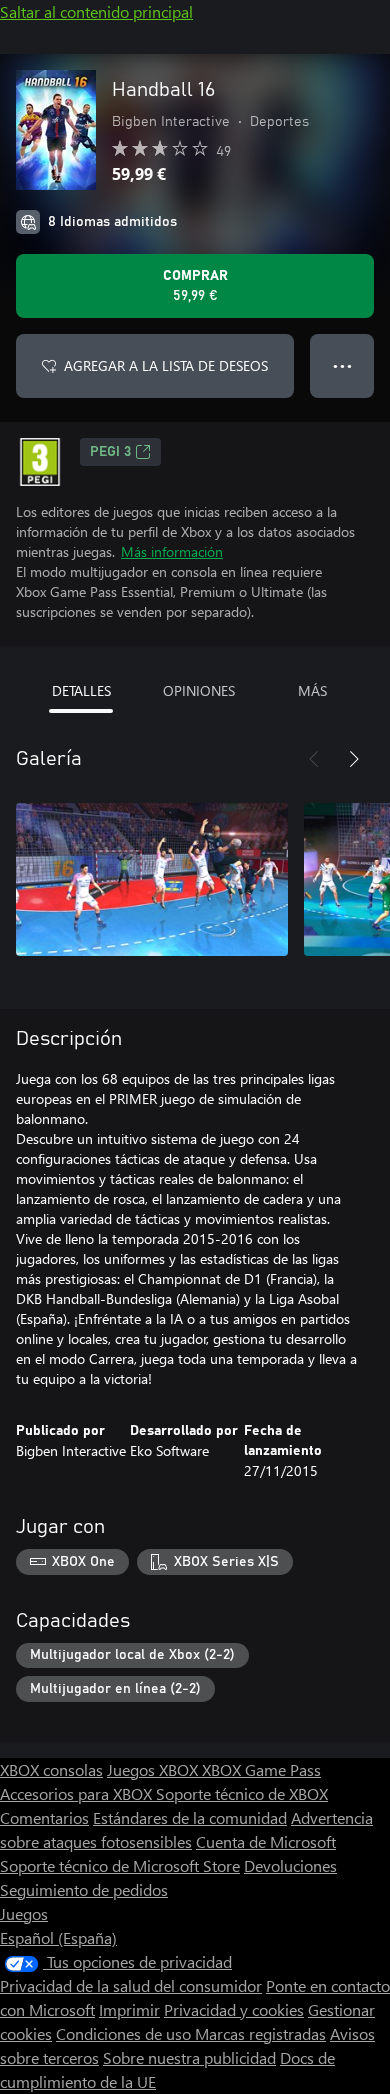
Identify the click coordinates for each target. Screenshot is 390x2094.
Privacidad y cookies (234, 2009)
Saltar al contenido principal (96, 11)
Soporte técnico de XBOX (242, 1793)
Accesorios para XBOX (78, 1793)
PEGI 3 (110, 452)
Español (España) (58, 1937)
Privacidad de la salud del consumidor (131, 1985)
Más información (172, 551)
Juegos (24, 1913)
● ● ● (342, 365)
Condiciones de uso (125, 2033)
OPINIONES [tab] (199, 690)
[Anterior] (314, 759)
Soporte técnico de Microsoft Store (120, 1865)
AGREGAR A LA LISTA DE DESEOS (166, 365)
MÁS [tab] (312, 690)
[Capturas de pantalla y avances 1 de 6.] (152, 879)
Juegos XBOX (154, 1769)
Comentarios (44, 1817)
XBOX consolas (51, 1769)
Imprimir (129, 2009)
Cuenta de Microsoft (266, 1841)
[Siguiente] (354, 759)
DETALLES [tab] (81, 690)
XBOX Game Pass (261, 1769)
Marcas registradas (260, 2033)
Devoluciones (290, 1865)
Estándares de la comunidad (190, 1817)
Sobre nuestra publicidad (189, 2057)
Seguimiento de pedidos (84, 1889)
